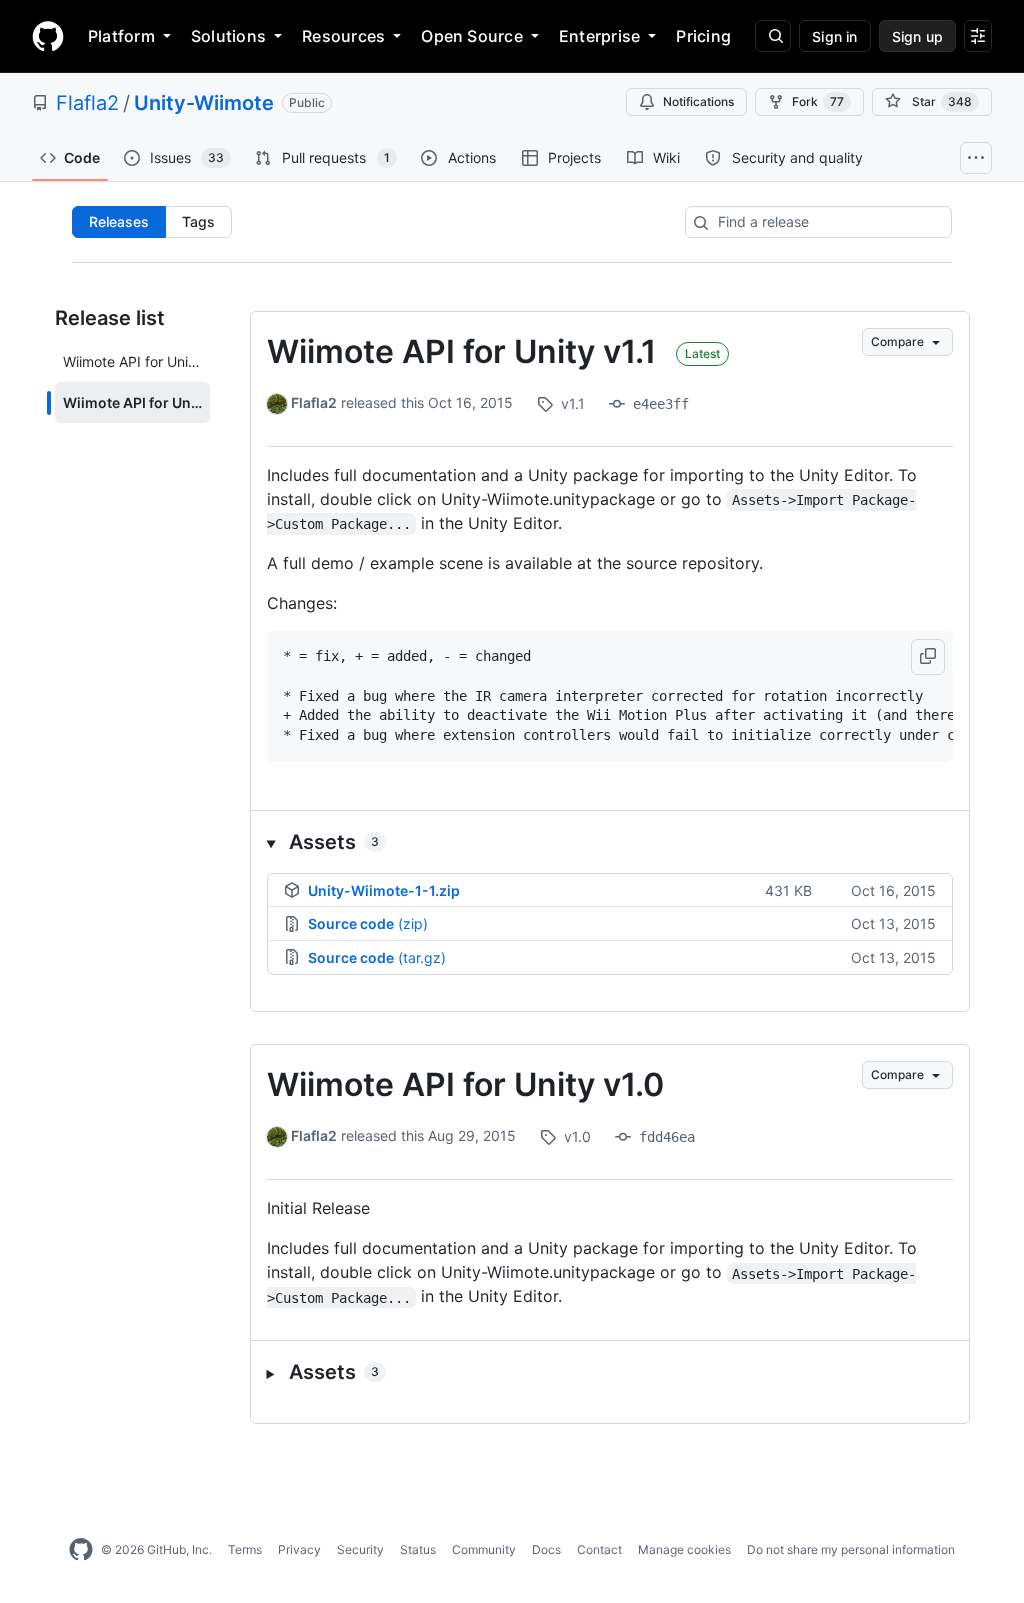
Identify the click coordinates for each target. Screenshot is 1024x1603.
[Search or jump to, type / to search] (773, 36)
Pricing (703, 36)
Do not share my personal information (851, 1549)
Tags (198, 221)
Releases (119, 221)
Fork (818, 101)
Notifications (698, 101)
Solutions (228, 36)
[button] (928, 657)
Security (360, 1549)
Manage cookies (684, 1549)
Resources (343, 36)
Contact (599, 1549)
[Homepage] (48, 36)
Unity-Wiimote (204, 103)
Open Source (472, 36)
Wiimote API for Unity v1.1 (461, 351)
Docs (546, 1549)
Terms (245, 1549)
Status (418, 1549)
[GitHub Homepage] (81, 1550)
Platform (121, 36)
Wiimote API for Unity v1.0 (465, 1084)
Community (484, 1549)
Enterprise (599, 36)
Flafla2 (87, 103)
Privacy (299, 1549)
